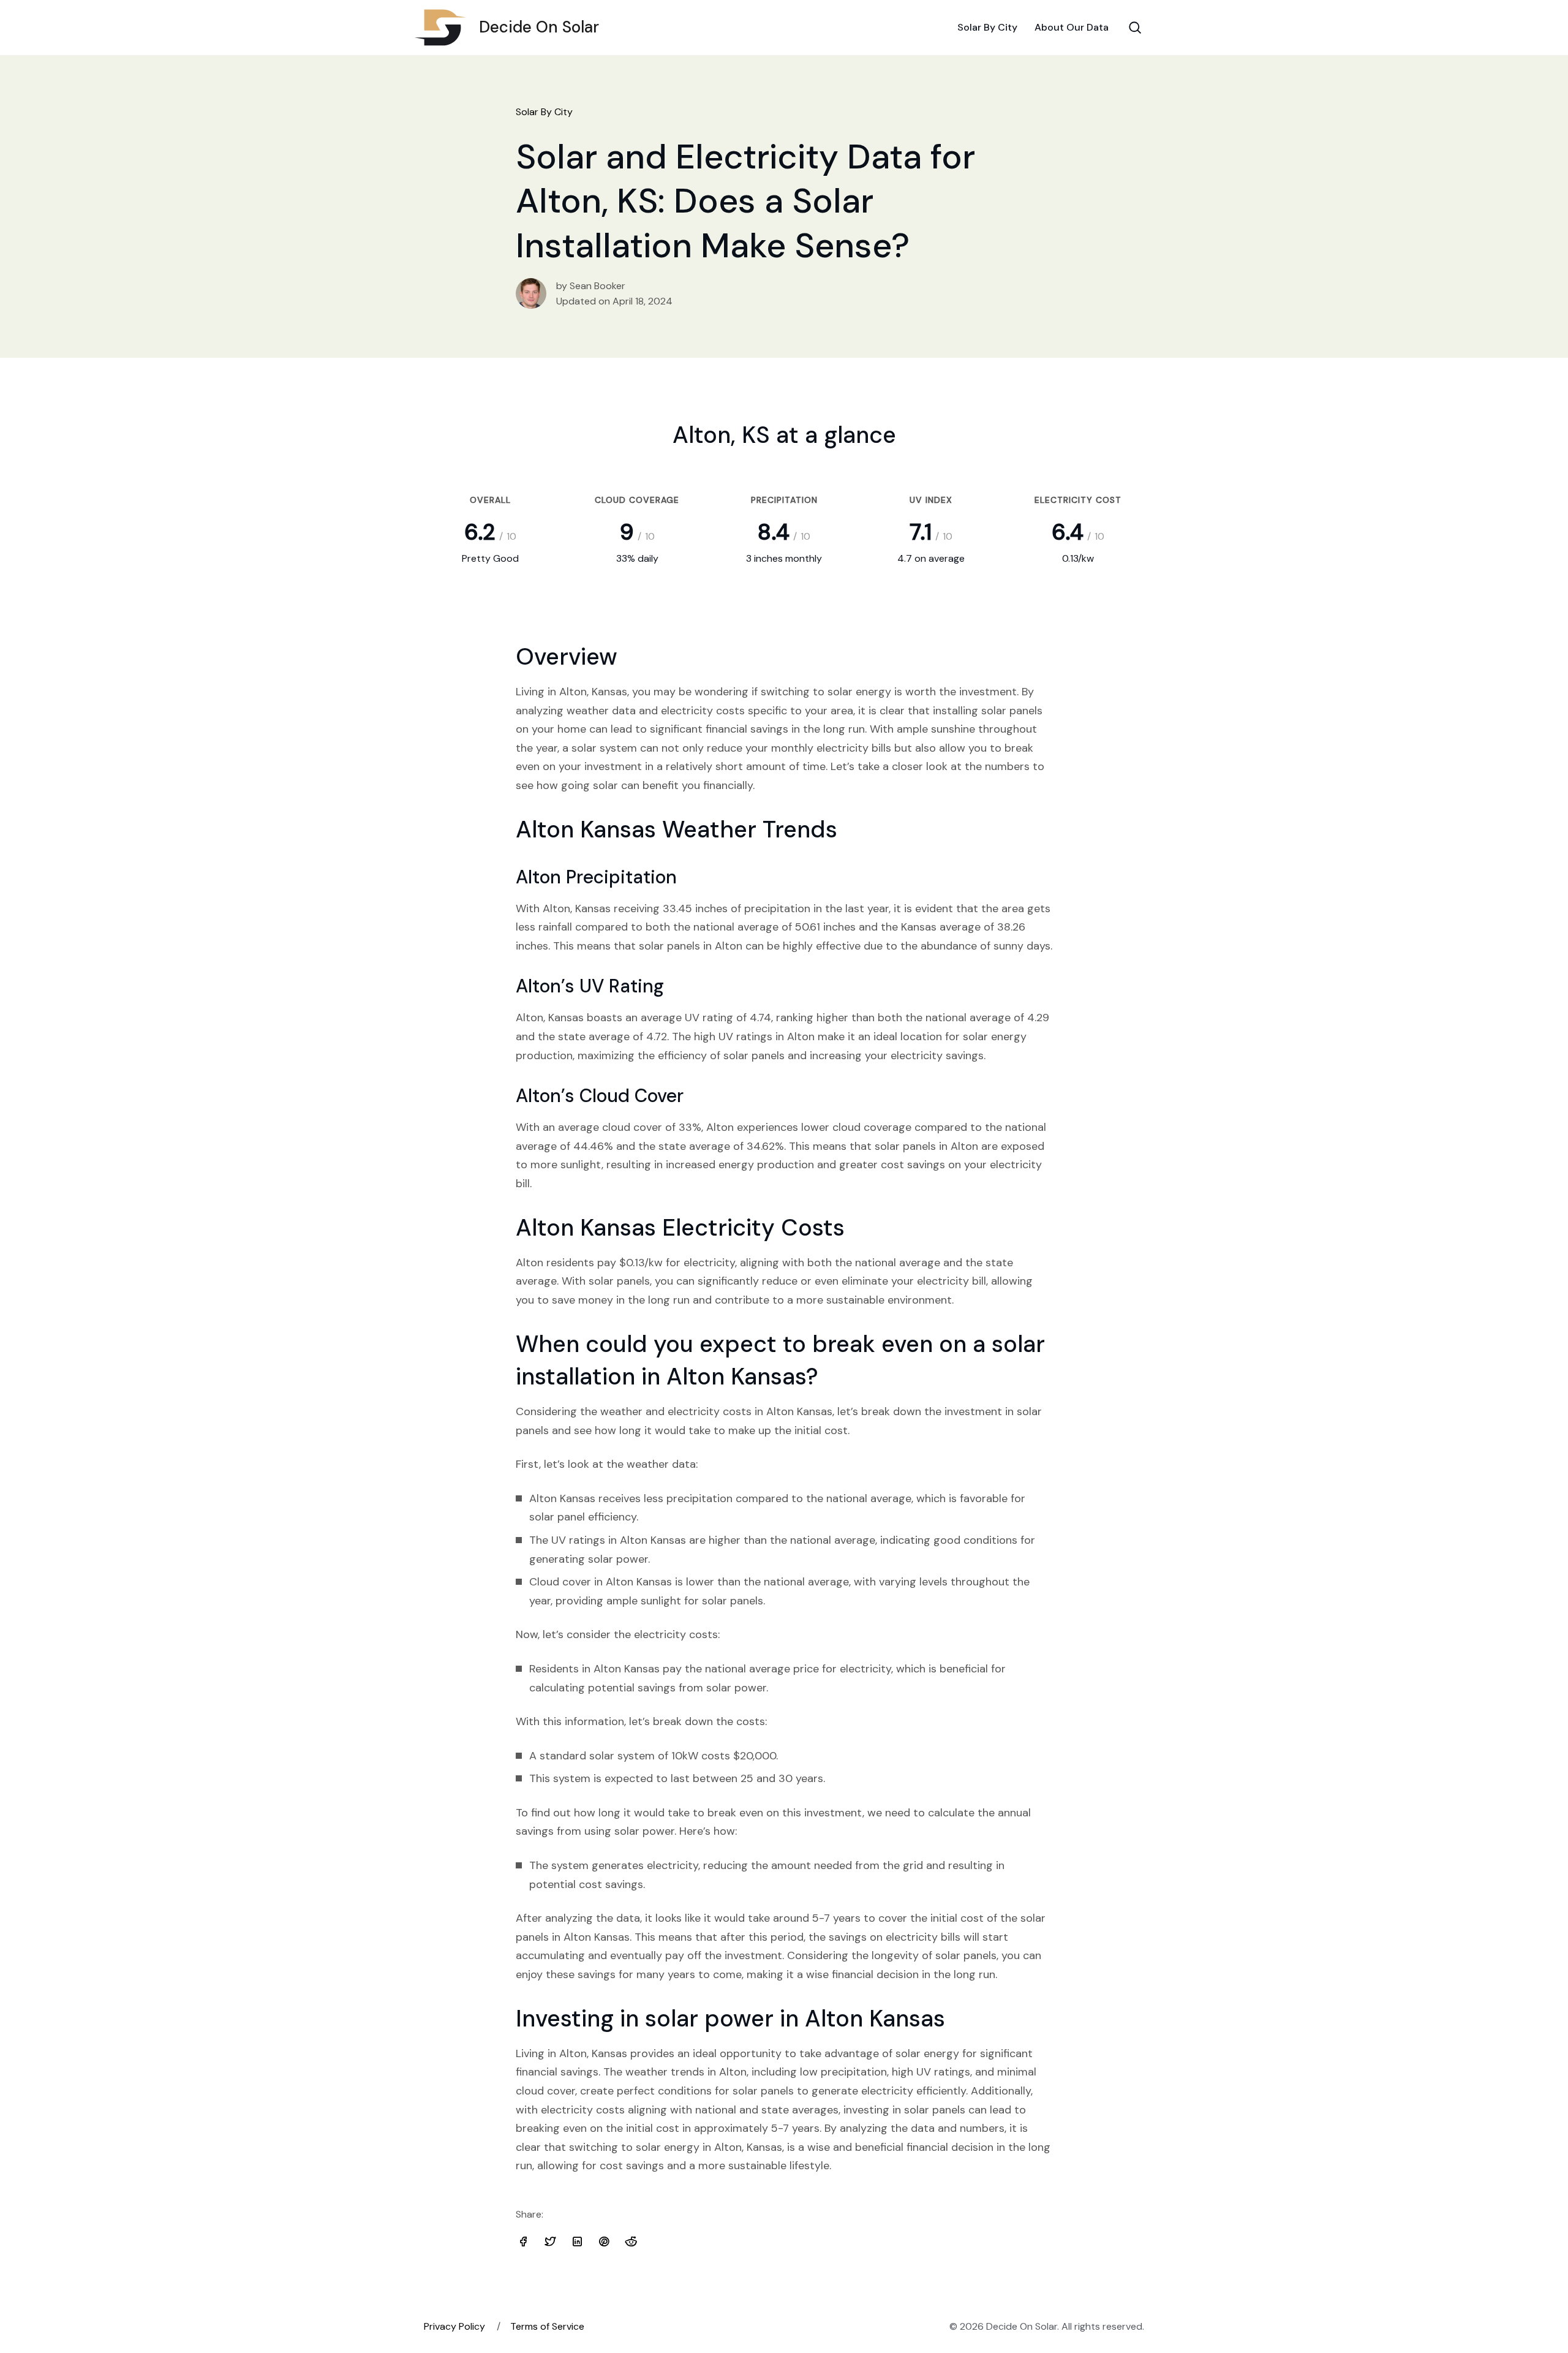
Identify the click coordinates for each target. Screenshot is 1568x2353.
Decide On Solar (539, 27)
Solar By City (987, 27)
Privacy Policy (454, 2326)
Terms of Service (547, 2326)
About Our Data (1072, 27)
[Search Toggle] (1135, 28)
